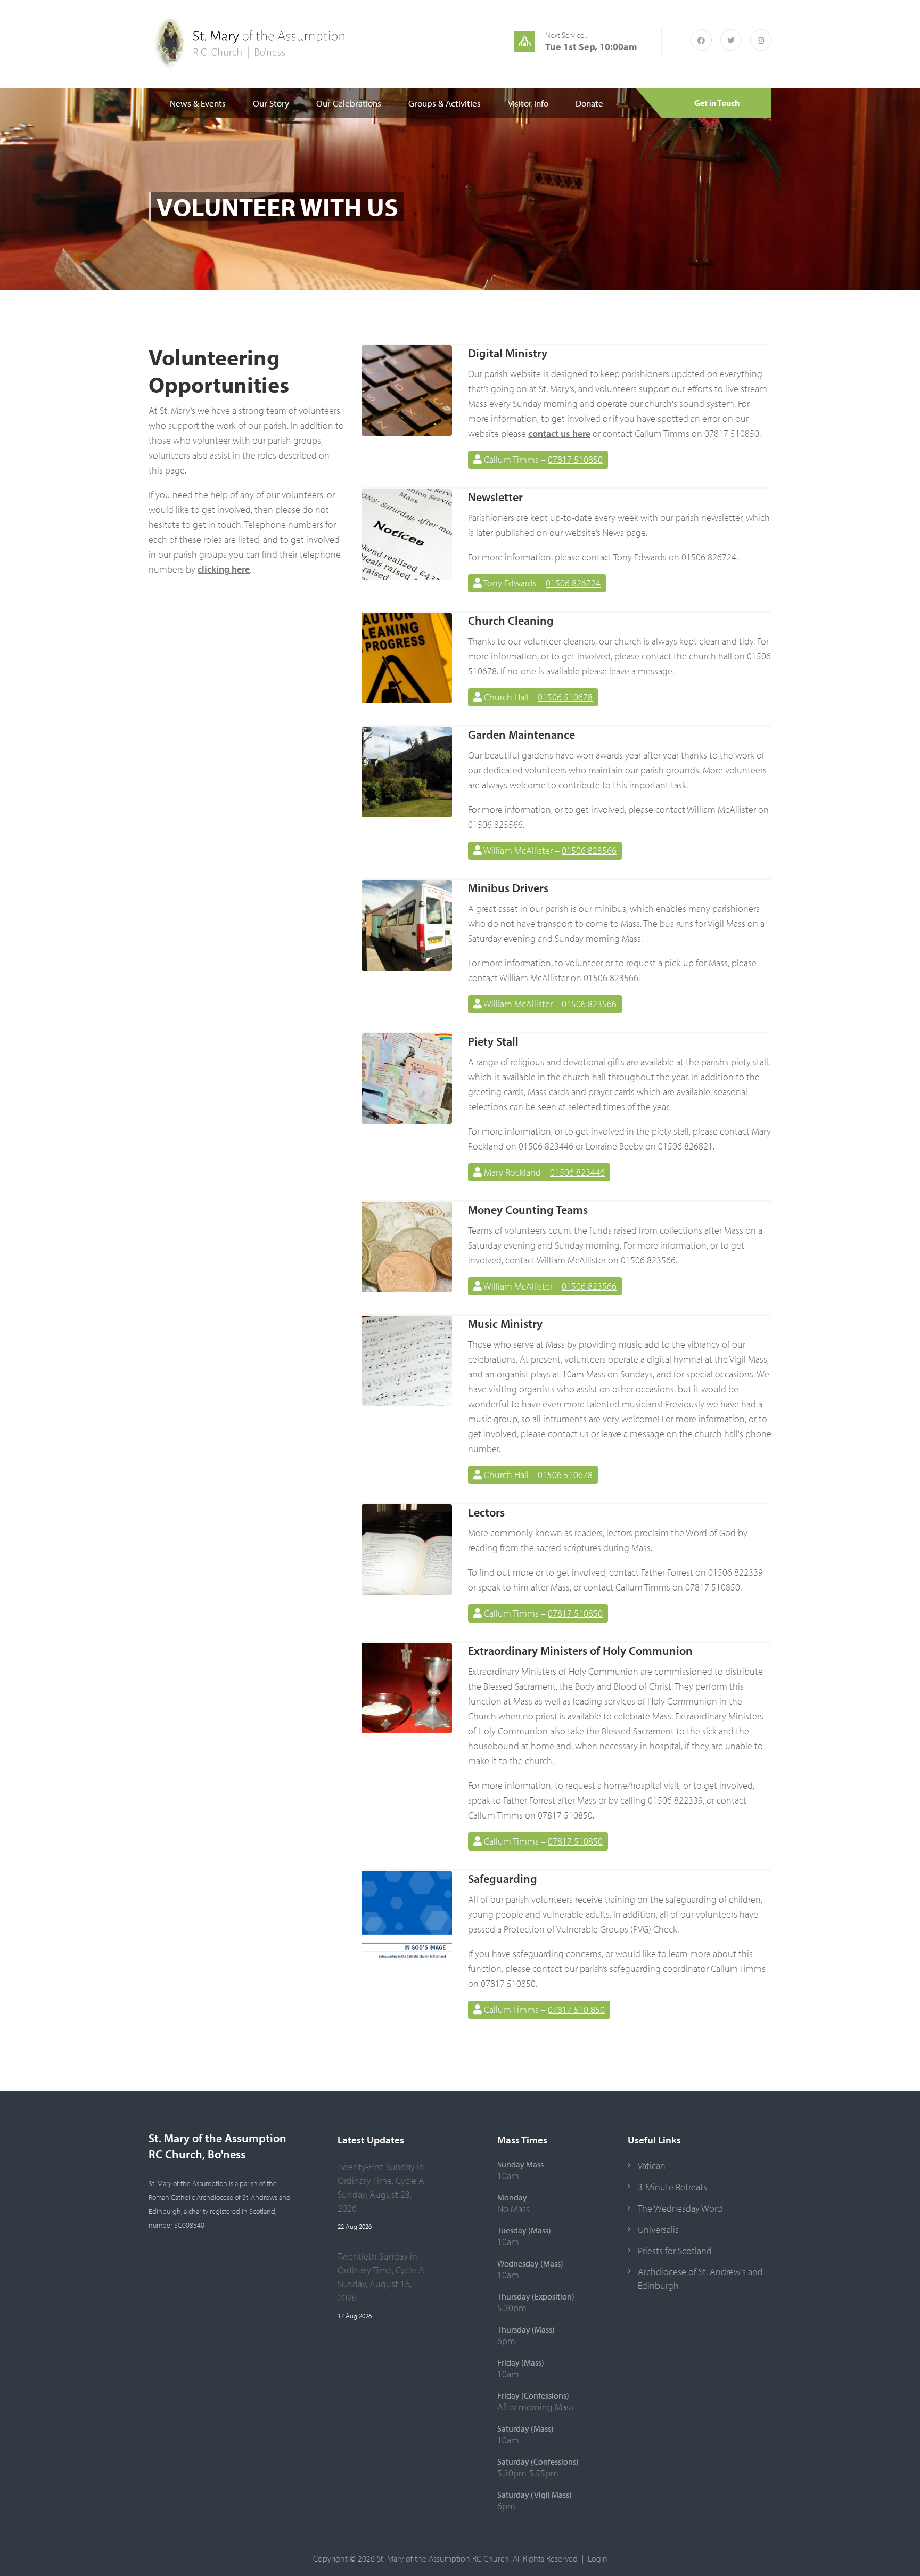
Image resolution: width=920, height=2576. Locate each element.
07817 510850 (575, 459)
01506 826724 (573, 583)
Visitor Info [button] (528, 103)
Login (598, 2558)
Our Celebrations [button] (349, 103)
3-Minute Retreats (672, 2187)
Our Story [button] (271, 103)
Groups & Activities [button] (445, 103)
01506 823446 (577, 1172)
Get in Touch (717, 103)
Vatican (652, 2166)
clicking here (224, 569)
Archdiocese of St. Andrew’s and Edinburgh (700, 2279)
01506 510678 (565, 697)
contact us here (559, 433)
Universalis (658, 2229)
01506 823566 (589, 850)
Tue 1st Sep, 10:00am (591, 47)
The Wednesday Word (680, 2208)
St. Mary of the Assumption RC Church (443, 2558)
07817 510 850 (576, 2010)
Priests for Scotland (675, 2251)
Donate (589, 103)
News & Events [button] (198, 103)
